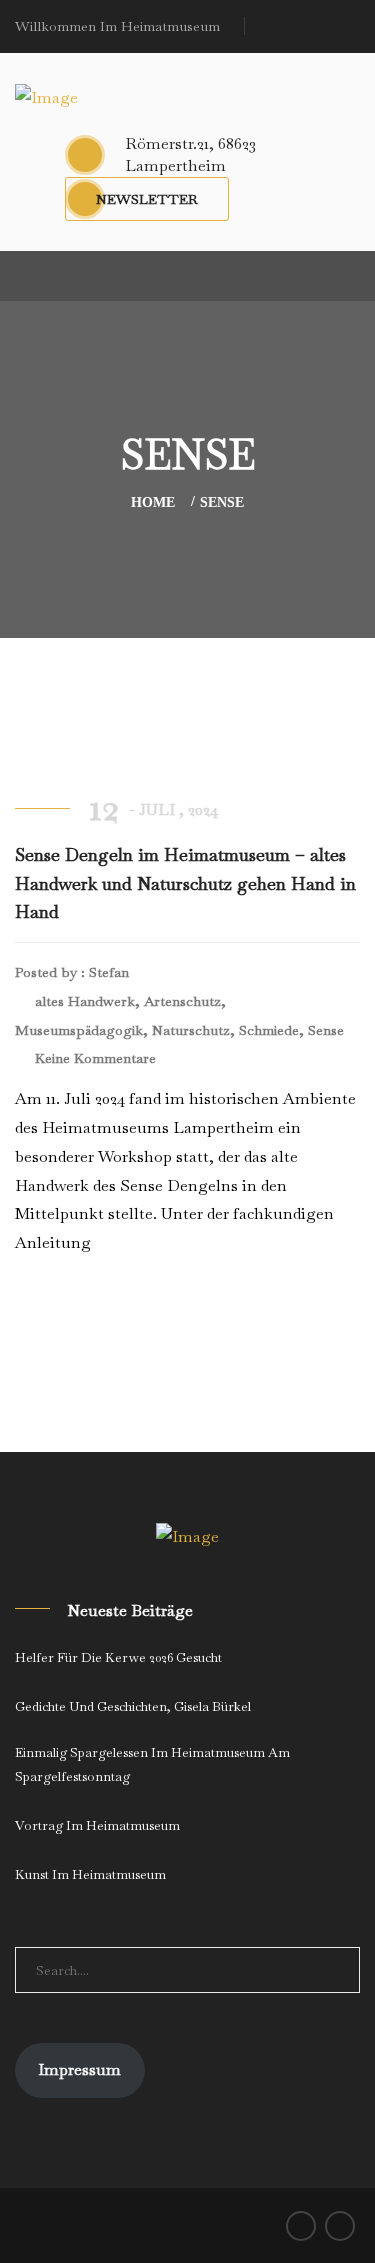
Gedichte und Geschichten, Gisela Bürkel (133, 1706)
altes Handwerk (85, 1001)
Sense (222, 502)
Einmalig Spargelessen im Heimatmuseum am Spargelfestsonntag (152, 1764)
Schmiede (269, 1030)
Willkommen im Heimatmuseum (117, 26)
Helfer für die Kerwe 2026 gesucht (118, 1657)
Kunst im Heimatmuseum (90, 1874)
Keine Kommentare (93, 1058)
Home (153, 502)
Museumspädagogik (79, 1030)
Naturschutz (191, 1030)
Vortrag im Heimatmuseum (97, 1825)
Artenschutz (182, 1001)
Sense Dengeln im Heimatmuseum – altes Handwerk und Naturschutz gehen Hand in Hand (185, 883)
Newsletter (147, 199)
